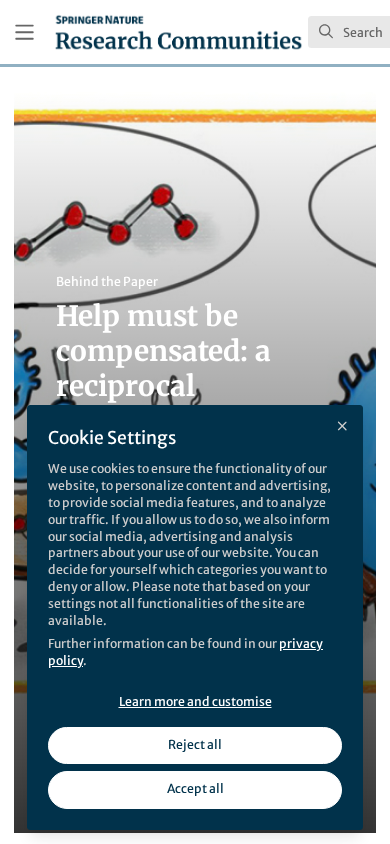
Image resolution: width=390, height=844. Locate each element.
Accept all (195, 788)
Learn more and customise (195, 701)
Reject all (195, 744)
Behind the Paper (107, 281)
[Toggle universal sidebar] (24, 32)
